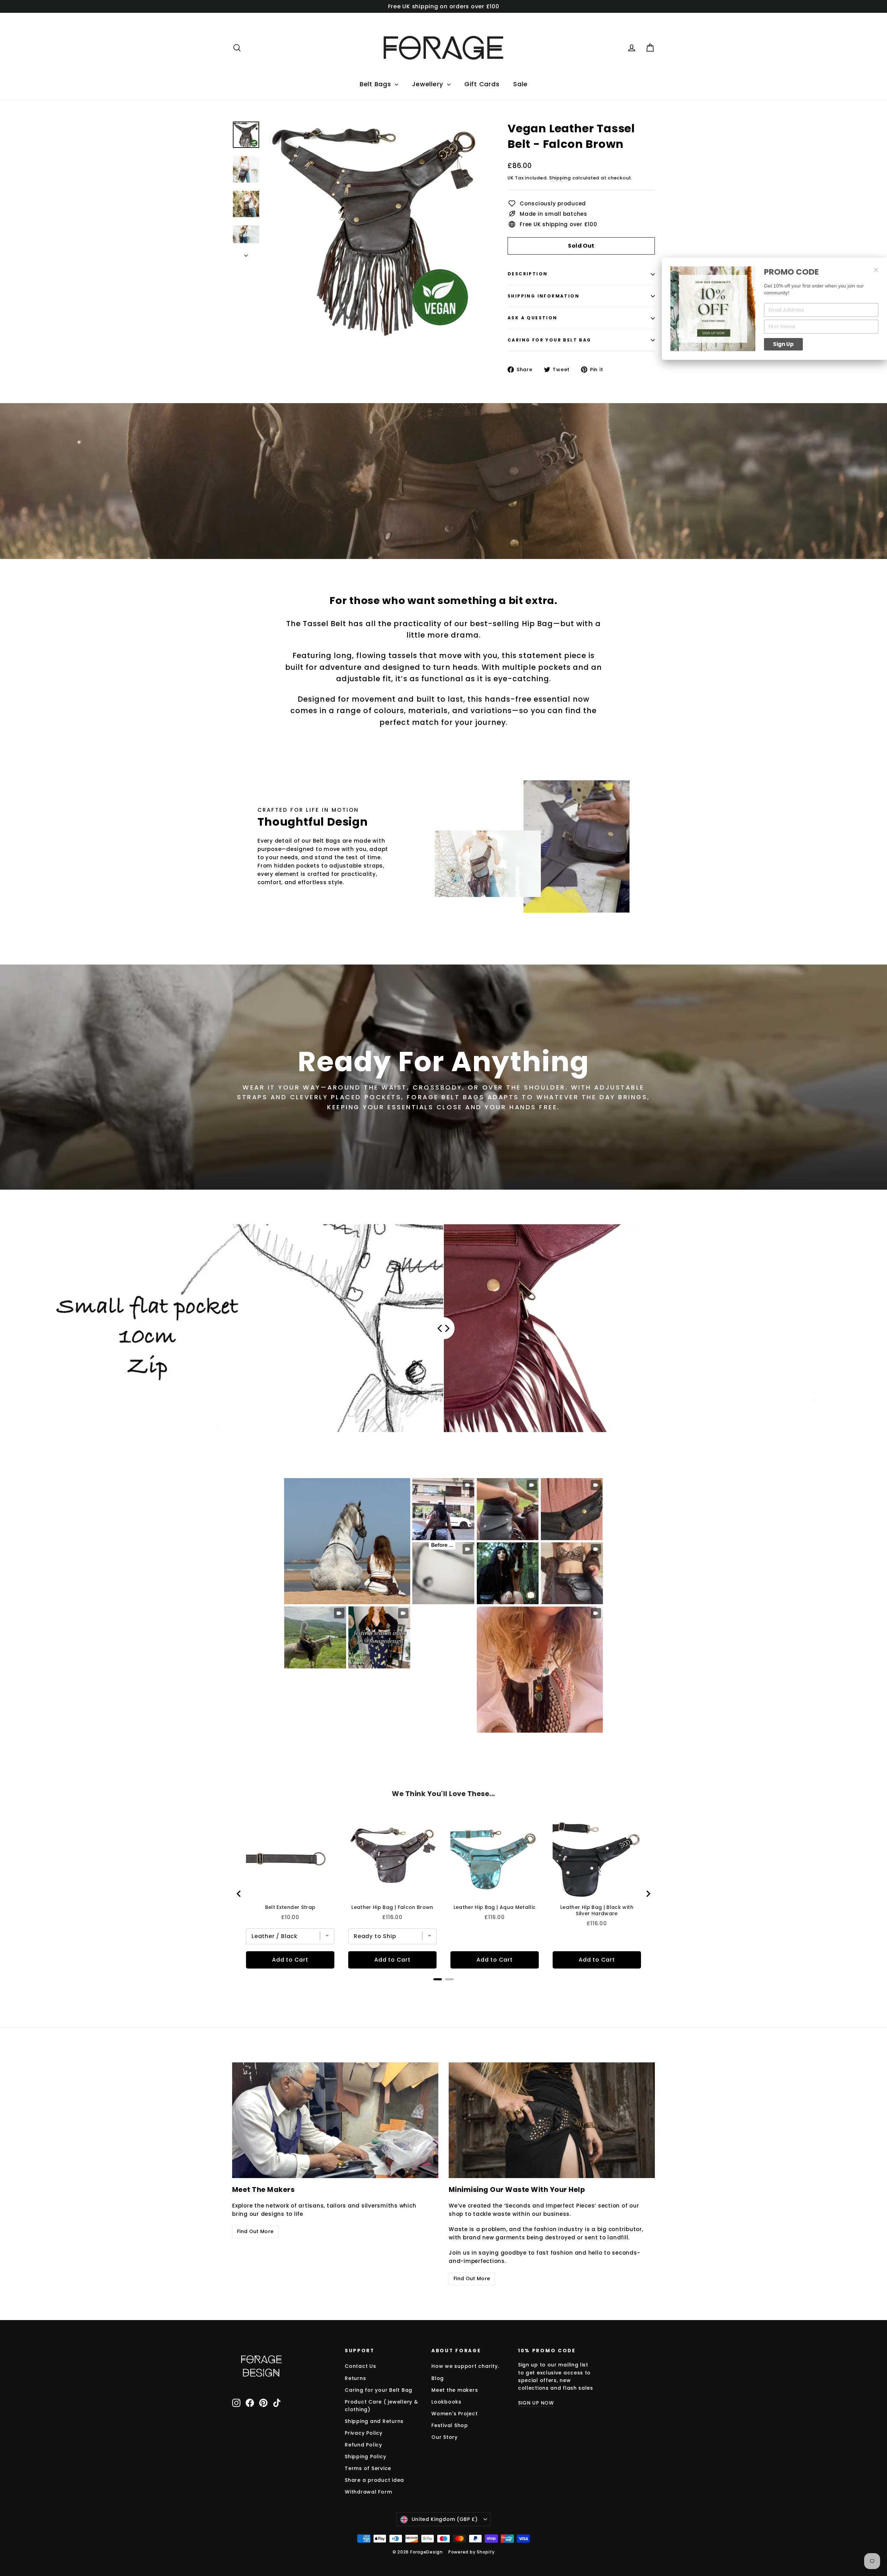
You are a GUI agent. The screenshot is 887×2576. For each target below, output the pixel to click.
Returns (355, 2378)
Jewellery (429, 84)
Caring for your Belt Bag (550, 340)
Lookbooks (446, 2402)
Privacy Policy (364, 2433)
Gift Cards (482, 84)
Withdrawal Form (368, 2492)
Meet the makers (455, 2390)
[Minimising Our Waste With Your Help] (552, 2120)
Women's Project (454, 2414)
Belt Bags (376, 84)
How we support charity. (465, 2366)
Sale (520, 84)
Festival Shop (450, 2425)
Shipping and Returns (374, 2421)
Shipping (560, 178)
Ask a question (533, 318)
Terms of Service (368, 2468)
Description (528, 274)
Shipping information (543, 296)
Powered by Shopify (472, 2552)
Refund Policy (363, 2445)
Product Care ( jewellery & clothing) (381, 2406)
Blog (438, 2378)
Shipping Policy (365, 2457)
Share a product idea (374, 2480)
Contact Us (361, 2366)
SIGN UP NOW (536, 2403)
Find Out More (255, 2231)
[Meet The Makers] (335, 2120)
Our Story (445, 2437)
